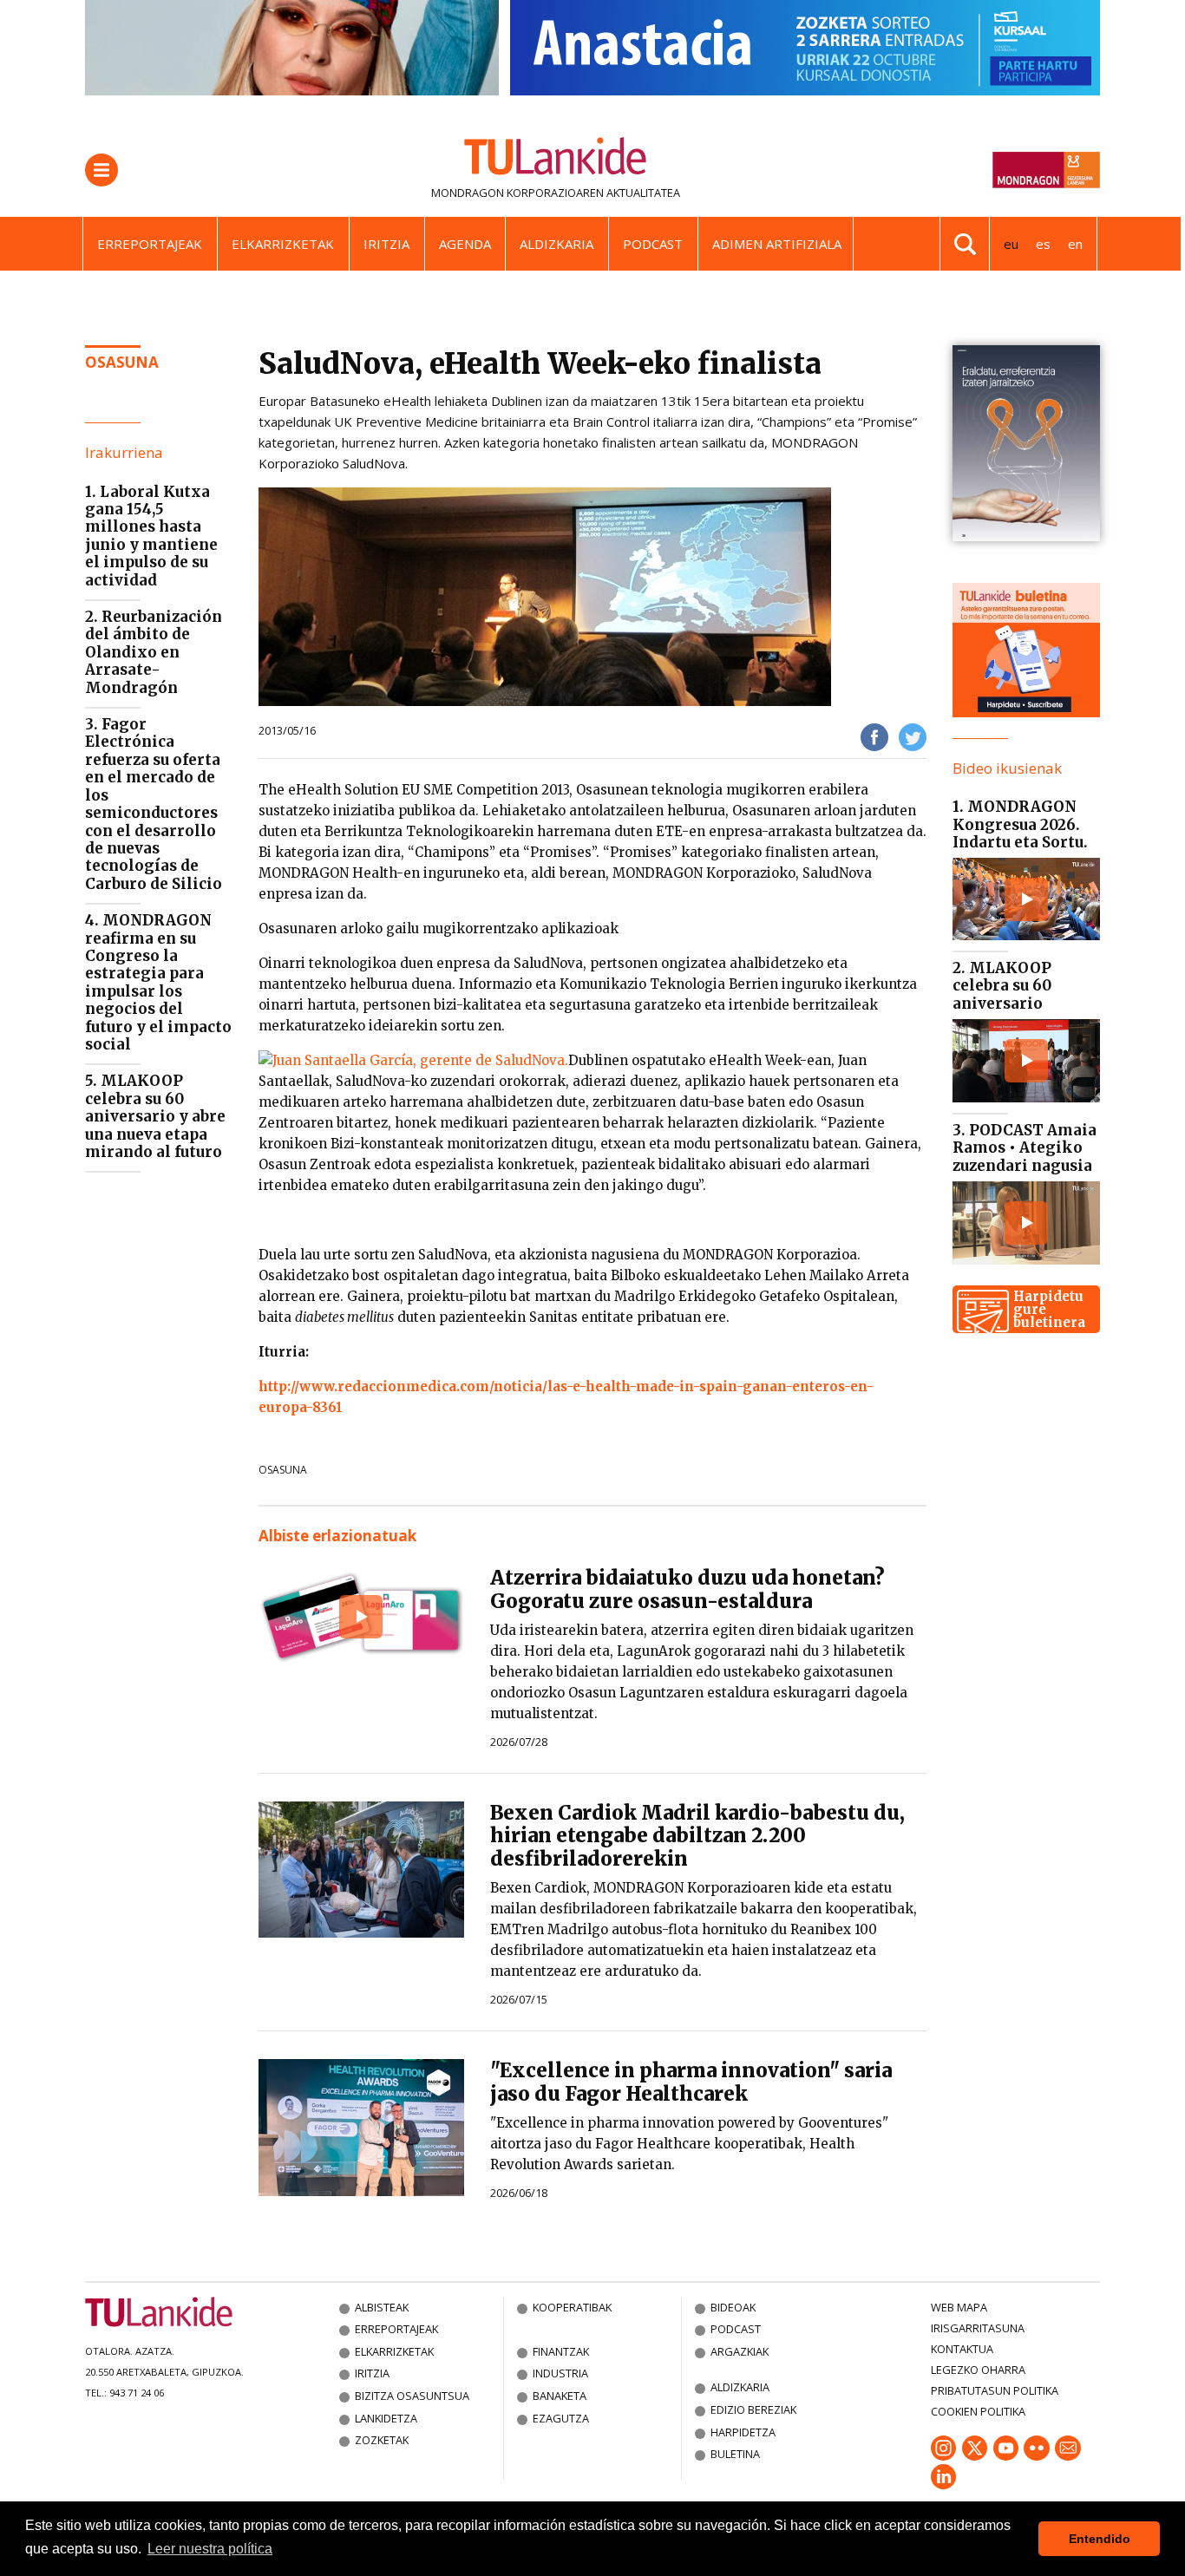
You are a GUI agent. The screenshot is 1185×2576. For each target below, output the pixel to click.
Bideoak (733, 2307)
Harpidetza (743, 2432)
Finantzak (561, 2351)
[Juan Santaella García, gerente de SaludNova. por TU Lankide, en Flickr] (413, 1060)
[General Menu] (101, 170)
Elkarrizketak (283, 244)
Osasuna (283, 1470)
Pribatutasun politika (995, 2390)
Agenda (465, 244)
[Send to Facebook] (874, 736)
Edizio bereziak (753, 2409)
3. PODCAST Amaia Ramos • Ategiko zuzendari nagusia (1025, 1148)
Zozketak (382, 2440)
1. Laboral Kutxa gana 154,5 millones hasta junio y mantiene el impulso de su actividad (151, 536)
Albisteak (382, 2307)
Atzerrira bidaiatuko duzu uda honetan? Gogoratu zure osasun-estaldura (687, 1589)
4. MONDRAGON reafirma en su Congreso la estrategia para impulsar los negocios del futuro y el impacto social (158, 982)
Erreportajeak (150, 244)
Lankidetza (386, 2418)
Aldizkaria (556, 244)
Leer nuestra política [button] (210, 2549)
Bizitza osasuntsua (412, 2396)
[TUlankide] (556, 160)
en (1075, 244)
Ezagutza (561, 2418)
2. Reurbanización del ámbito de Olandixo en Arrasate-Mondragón (154, 652)
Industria (560, 2373)
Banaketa (560, 2396)
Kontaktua (962, 2349)
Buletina (735, 2454)
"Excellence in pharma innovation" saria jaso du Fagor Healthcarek (691, 2082)
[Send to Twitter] (913, 736)
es (1043, 244)
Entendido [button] (1100, 2539)
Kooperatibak (572, 2307)
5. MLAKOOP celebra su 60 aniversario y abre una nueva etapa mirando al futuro (155, 1116)
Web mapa (959, 2307)
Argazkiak (740, 2351)
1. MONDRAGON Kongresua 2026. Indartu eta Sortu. (1020, 824)
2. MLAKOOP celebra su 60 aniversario (1002, 986)
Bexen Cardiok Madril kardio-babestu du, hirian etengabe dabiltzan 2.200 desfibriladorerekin (697, 1836)
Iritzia (386, 244)
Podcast (653, 244)
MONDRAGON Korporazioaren (517, 193)
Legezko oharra (978, 2370)
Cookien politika (978, 2411)
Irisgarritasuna (978, 2328)
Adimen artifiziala (777, 244)
